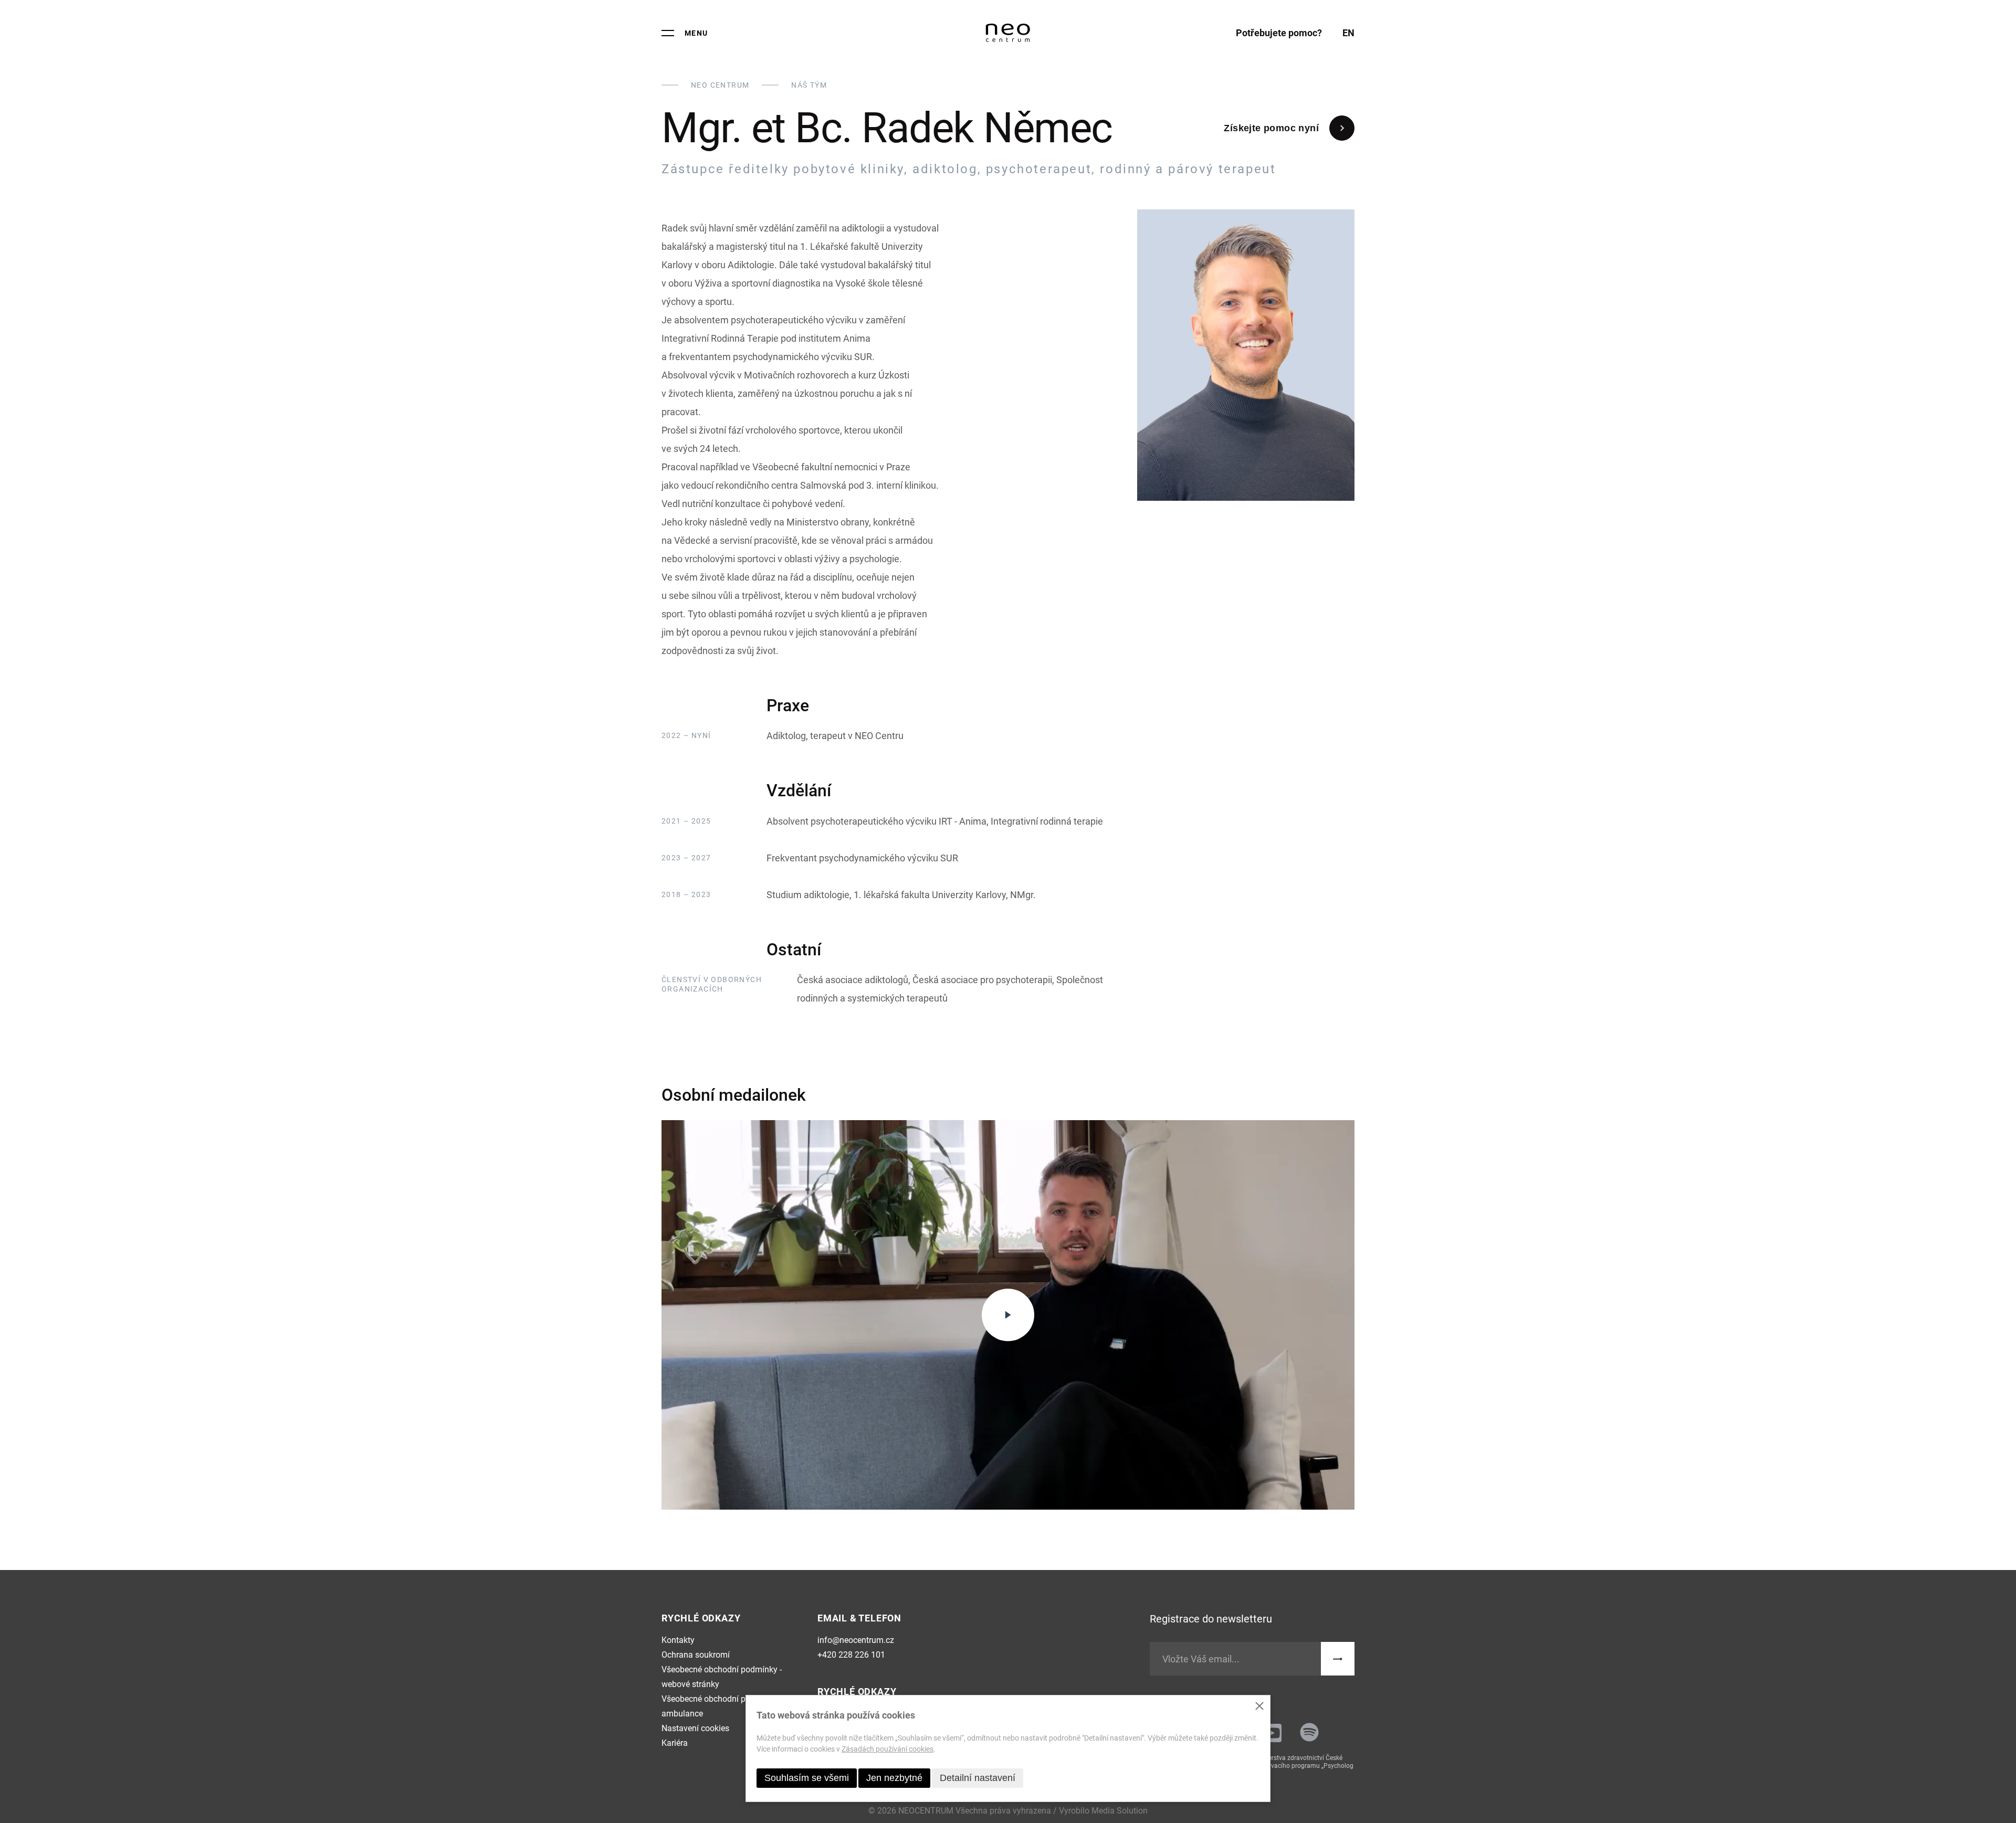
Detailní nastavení (978, 1778)
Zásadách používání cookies (888, 1749)
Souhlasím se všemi (807, 1778)
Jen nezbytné (894, 1778)
